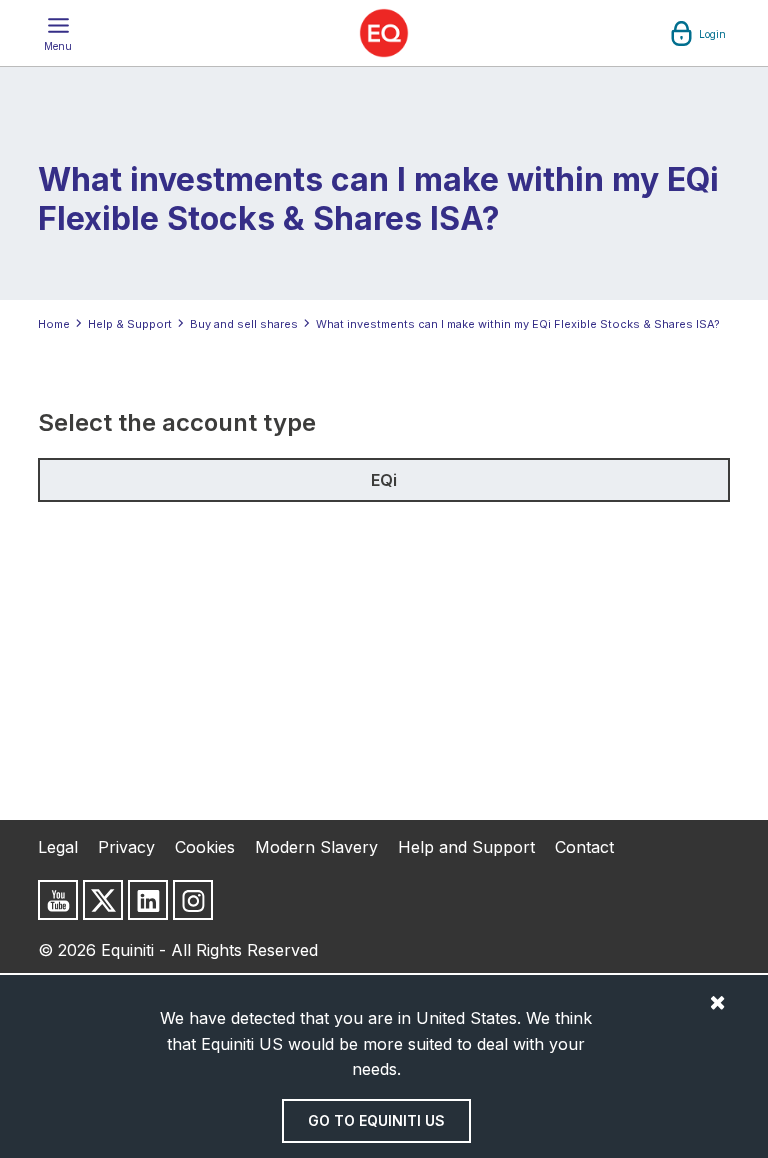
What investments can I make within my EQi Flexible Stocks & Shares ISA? (518, 324)
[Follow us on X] (103, 900)
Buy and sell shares (244, 324)
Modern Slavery (316, 847)
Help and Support (466, 847)
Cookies (205, 847)
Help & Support (130, 324)
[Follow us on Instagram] (193, 900)
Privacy (126, 847)
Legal (58, 847)
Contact (584, 847)
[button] (58, 33)
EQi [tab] (384, 480)
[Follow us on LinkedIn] (148, 900)
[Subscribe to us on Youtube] (58, 900)
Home (54, 324)
